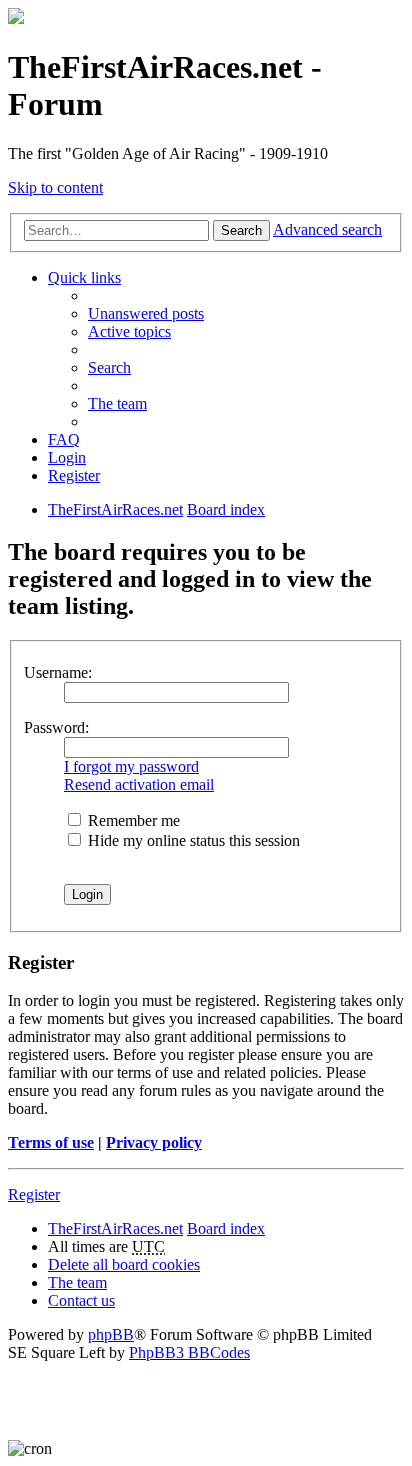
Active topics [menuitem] (129, 331)
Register (34, 1194)
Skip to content (55, 187)
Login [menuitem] (67, 457)
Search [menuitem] (109, 367)
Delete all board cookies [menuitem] (124, 1264)
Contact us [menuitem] (81, 1300)
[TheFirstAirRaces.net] (16, 18)
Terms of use (51, 1142)
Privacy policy (154, 1142)
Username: (58, 672)
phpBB (111, 1334)
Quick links (84, 277)
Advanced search (327, 229)
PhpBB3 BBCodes (189, 1352)
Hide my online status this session (192, 840)
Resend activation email (139, 784)
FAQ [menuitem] (64, 439)
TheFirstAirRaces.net (115, 1228)
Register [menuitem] (74, 475)
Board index (226, 1228)
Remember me (132, 820)
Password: (56, 727)
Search (241, 230)
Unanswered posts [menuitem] (146, 313)
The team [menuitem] (117, 403)
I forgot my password (131, 766)
